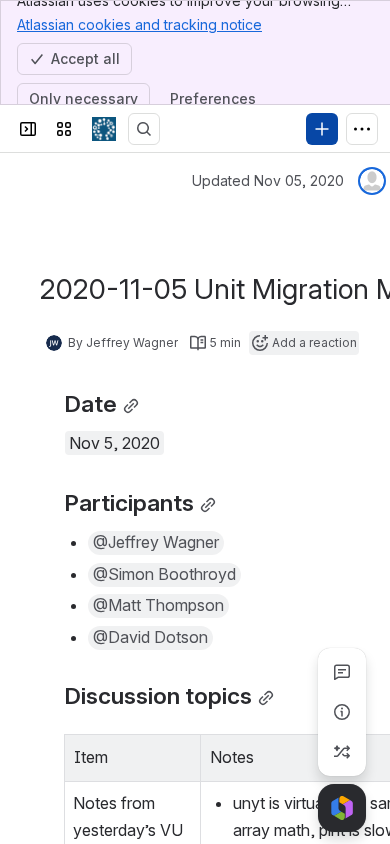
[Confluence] (104, 129)
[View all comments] (342, 672)
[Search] (144, 129)
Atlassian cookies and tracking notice (139, 24)
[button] (180, 755)
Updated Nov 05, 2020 (268, 180)
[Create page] (342, 752)
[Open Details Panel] (342, 712)
